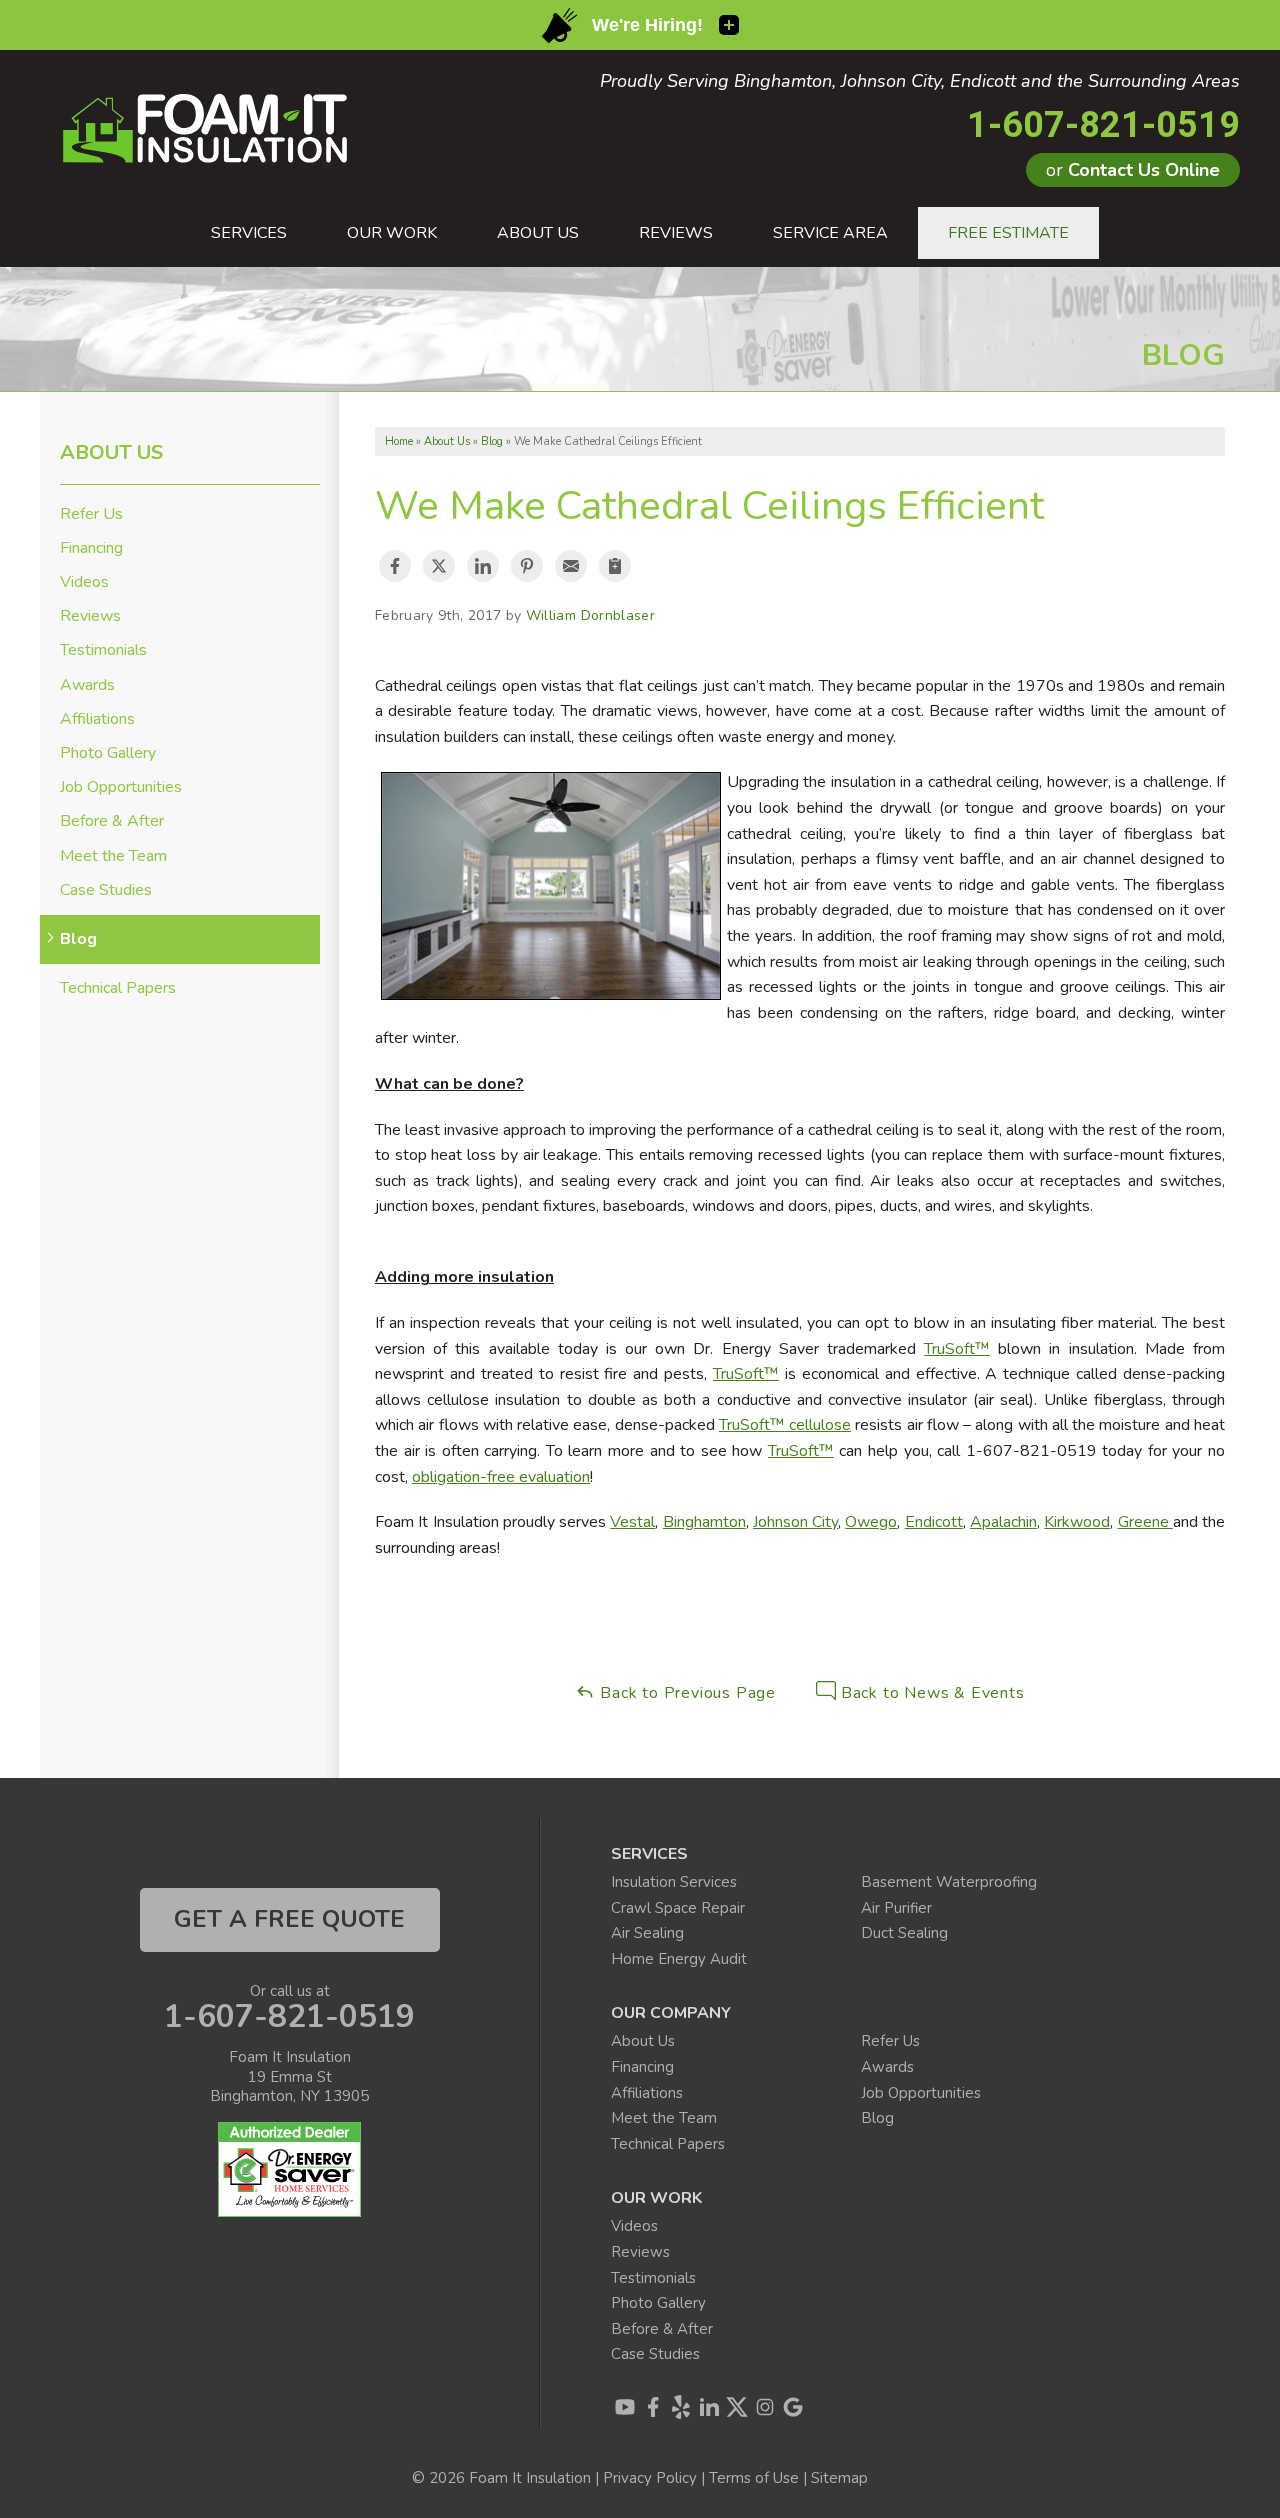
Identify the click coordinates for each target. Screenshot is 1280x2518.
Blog (78, 939)
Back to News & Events (930, 1693)
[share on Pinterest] (527, 566)
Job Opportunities (121, 787)
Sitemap (839, 2478)
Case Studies (106, 890)
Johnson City (795, 1522)
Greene (1145, 1522)
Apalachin (1003, 1522)
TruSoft (738, 1374)
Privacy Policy (650, 2478)
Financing (91, 548)
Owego (871, 1522)
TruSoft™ (957, 1349)
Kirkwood (1077, 1522)
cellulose (818, 1425)
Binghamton (704, 1522)
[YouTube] (625, 2407)
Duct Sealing (904, 1933)
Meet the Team (113, 856)
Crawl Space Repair (678, 1908)
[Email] (571, 566)
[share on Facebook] (395, 566)
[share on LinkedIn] (483, 566)
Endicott (934, 1522)
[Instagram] (765, 2407)
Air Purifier (896, 1908)
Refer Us (91, 514)
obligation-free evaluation (501, 1477)
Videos (84, 582)
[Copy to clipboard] (615, 566)
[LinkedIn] (709, 2407)
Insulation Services (674, 1882)
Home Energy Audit (679, 1959)
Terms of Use (754, 2478)
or (1133, 170)
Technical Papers (118, 988)
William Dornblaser (590, 615)
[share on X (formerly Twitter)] (439, 566)
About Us (111, 453)
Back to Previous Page (685, 1693)
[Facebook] (653, 2407)
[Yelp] (681, 2407)
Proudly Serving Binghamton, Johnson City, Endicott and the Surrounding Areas (920, 82)
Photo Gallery (108, 753)
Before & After (112, 821)
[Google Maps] (793, 2407)
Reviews (90, 616)
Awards (87, 685)
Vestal (632, 1522)
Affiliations (97, 719)
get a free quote (289, 1919)
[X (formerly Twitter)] (737, 2407)
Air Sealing (647, 1933)
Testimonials (103, 650)
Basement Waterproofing (949, 1882)
